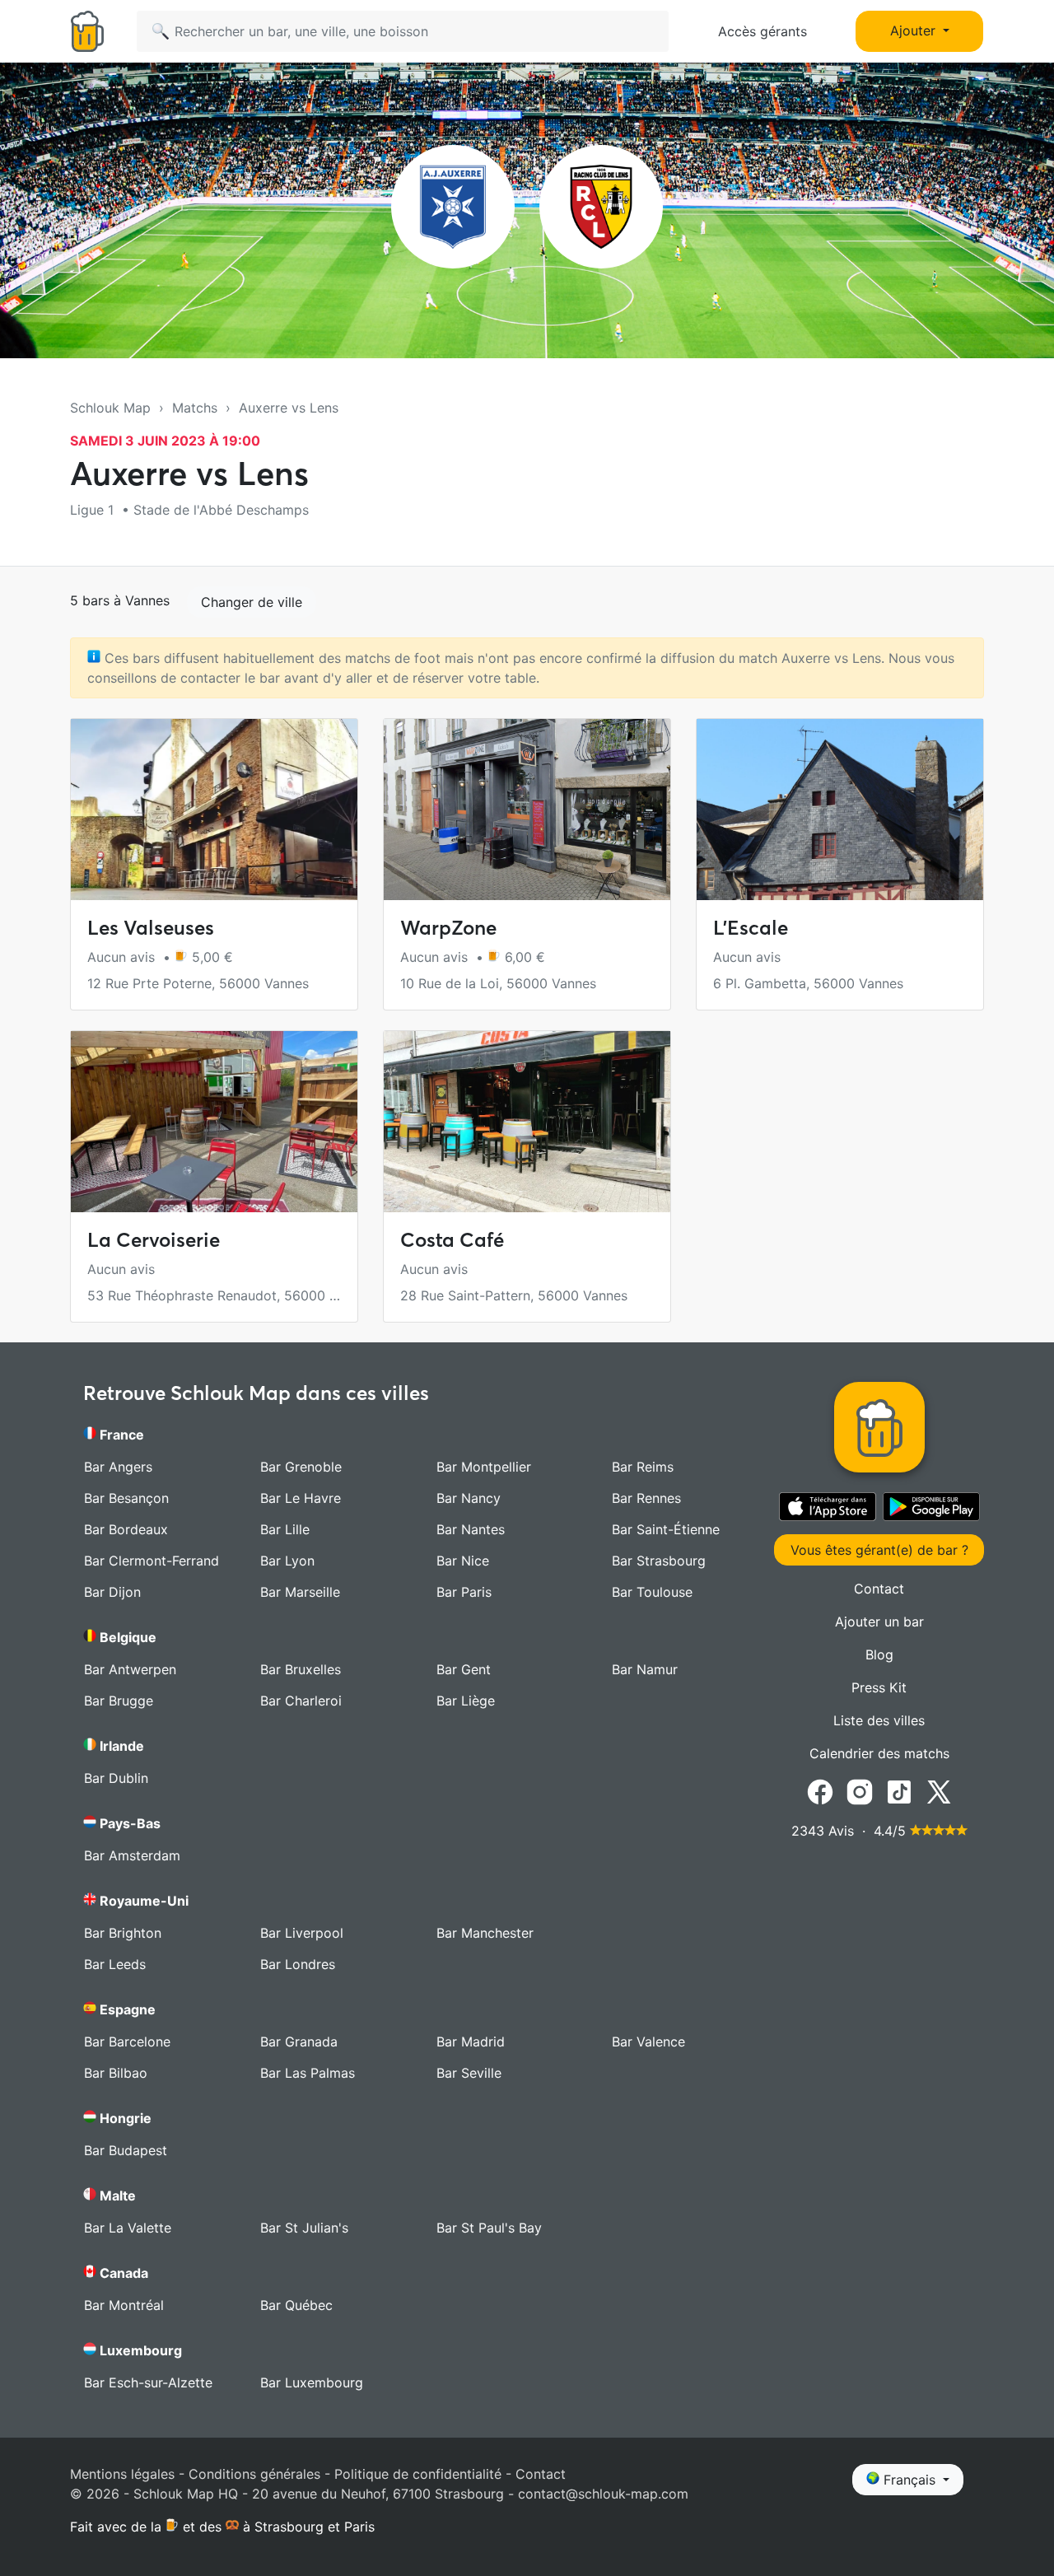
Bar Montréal (124, 2305)
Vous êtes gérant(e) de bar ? (879, 1550)
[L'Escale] (840, 810)
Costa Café (452, 1240)
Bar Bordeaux (126, 1529)
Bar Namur (645, 1669)
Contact (879, 1589)
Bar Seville (469, 2073)
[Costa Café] (527, 1122)
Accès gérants (763, 31)
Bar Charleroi (301, 1701)
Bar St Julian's (304, 2228)
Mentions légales (122, 2474)
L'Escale (751, 928)
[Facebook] (820, 1790)
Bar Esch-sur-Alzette (148, 2382)
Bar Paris (464, 1592)
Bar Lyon (287, 1561)
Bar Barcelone (127, 2042)
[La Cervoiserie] (214, 1122)
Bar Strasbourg (659, 1561)
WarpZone (448, 928)
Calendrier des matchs (879, 1753)
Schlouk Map (110, 408)
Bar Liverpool (302, 1933)
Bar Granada (299, 2042)
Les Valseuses (151, 928)
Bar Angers (118, 1467)
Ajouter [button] (915, 30)
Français (909, 2480)
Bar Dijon (112, 1592)
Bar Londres (298, 1964)
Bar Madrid (471, 2042)
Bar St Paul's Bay (489, 2228)
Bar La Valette (128, 2228)
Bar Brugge (119, 1701)
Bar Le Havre (301, 1498)
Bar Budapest (126, 2150)
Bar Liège (466, 1701)
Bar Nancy (469, 1498)
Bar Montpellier (484, 1467)
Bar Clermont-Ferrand (152, 1561)
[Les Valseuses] (214, 810)
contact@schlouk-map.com (603, 2494)
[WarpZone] (527, 810)
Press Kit (879, 1687)
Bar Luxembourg (312, 2382)
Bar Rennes (646, 1498)
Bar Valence (648, 2042)
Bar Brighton (123, 1933)
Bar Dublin (116, 1778)
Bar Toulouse (652, 1592)
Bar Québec (296, 2305)
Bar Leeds (115, 1964)
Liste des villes (879, 1720)
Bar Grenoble (301, 1467)
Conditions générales (254, 2474)
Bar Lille (285, 1529)
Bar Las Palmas (308, 2073)
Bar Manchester (485, 1933)
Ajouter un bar (879, 1622)
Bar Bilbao (116, 2073)
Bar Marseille (300, 1592)
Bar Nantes (471, 1529)
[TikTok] (899, 1790)
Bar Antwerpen (130, 1669)
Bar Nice (463, 1561)
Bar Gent (464, 1669)
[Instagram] (860, 1790)
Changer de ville (252, 602)
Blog (879, 1654)
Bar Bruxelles (301, 1669)
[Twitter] (939, 1790)
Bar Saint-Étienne (666, 1529)
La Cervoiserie (154, 1240)
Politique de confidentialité (418, 2474)
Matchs (195, 408)
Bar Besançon (126, 1498)
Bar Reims (643, 1467)
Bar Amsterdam (132, 1855)
